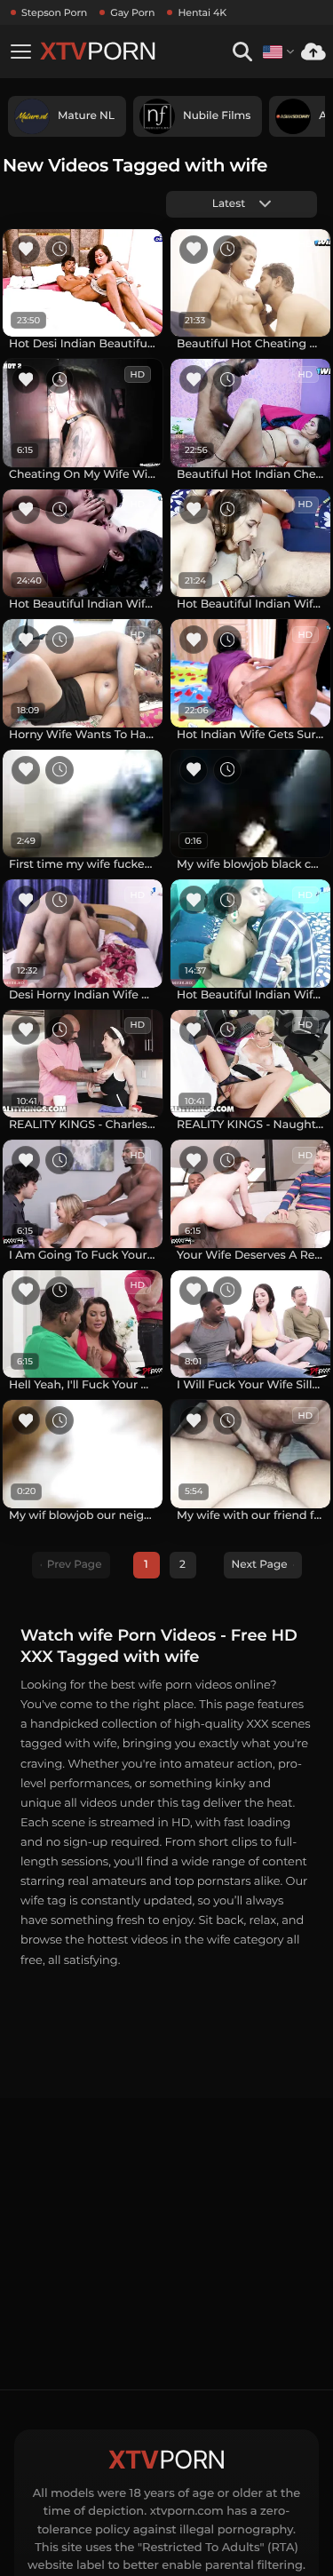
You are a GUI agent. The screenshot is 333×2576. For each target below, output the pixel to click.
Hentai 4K (202, 12)
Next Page (260, 1565)
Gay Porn (132, 12)
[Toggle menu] (20, 52)
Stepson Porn (54, 12)
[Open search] (242, 52)
